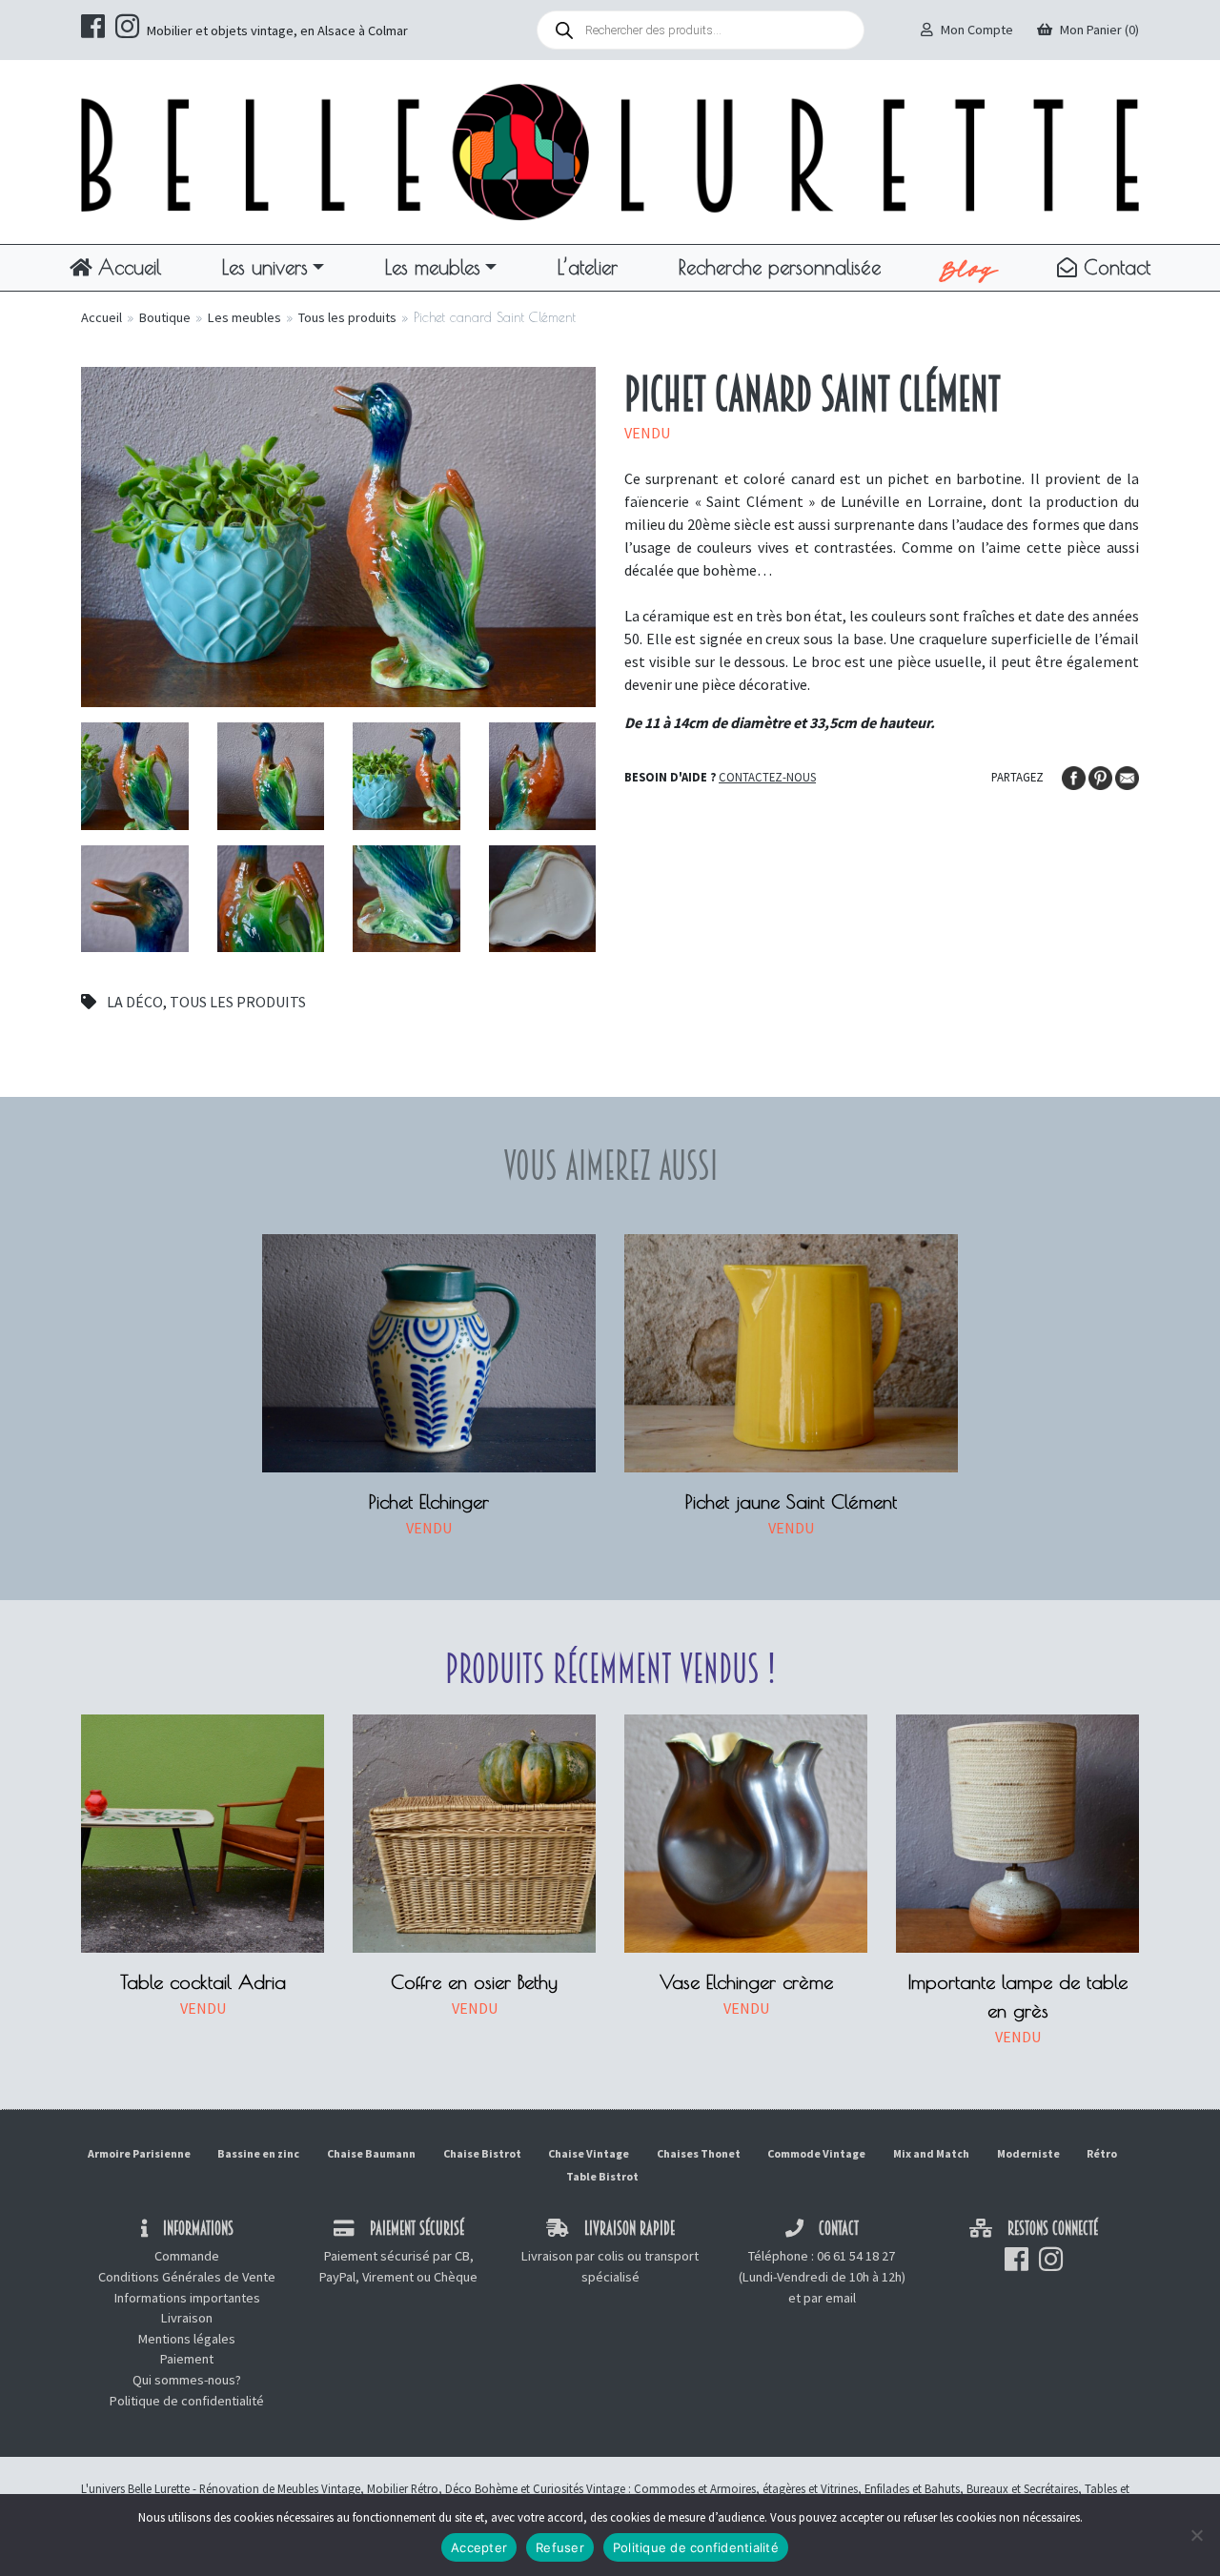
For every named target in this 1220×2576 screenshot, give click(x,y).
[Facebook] (1075, 776)
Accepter (479, 2547)
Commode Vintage (816, 2153)
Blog (969, 268)
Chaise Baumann (371, 2153)
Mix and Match (931, 2153)
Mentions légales (187, 2339)
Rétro (1102, 2153)
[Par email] (1127, 776)
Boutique (165, 317)
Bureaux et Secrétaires (1022, 2488)
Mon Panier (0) (1099, 30)
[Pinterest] (1102, 776)
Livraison (187, 2318)
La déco (135, 1002)
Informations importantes (187, 2298)
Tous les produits (347, 317)
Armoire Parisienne (139, 2153)
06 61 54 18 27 (856, 2256)
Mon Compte (977, 30)
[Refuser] (1196, 2535)
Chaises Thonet (699, 2153)
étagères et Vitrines (810, 2488)
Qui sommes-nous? (187, 2380)
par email (830, 2298)
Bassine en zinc (258, 2153)
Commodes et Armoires (695, 2488)
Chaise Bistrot (482, 2153)
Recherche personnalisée (780, 267)
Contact (1114, 267)
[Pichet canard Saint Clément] (338, 535)
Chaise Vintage (589, 2153)
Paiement (187, 2359)
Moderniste (1028, 2153)
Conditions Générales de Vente (187, 2277)
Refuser (560, 2547)
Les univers (265, 267)
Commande (187, 2256)
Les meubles (433, 267)
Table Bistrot (602, 2176)
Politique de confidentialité (187, 2401)
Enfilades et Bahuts (912, 2488)
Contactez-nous (767, 777)
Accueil (126, 267)
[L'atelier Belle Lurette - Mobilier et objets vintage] (610, 151)
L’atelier (588, 267)
